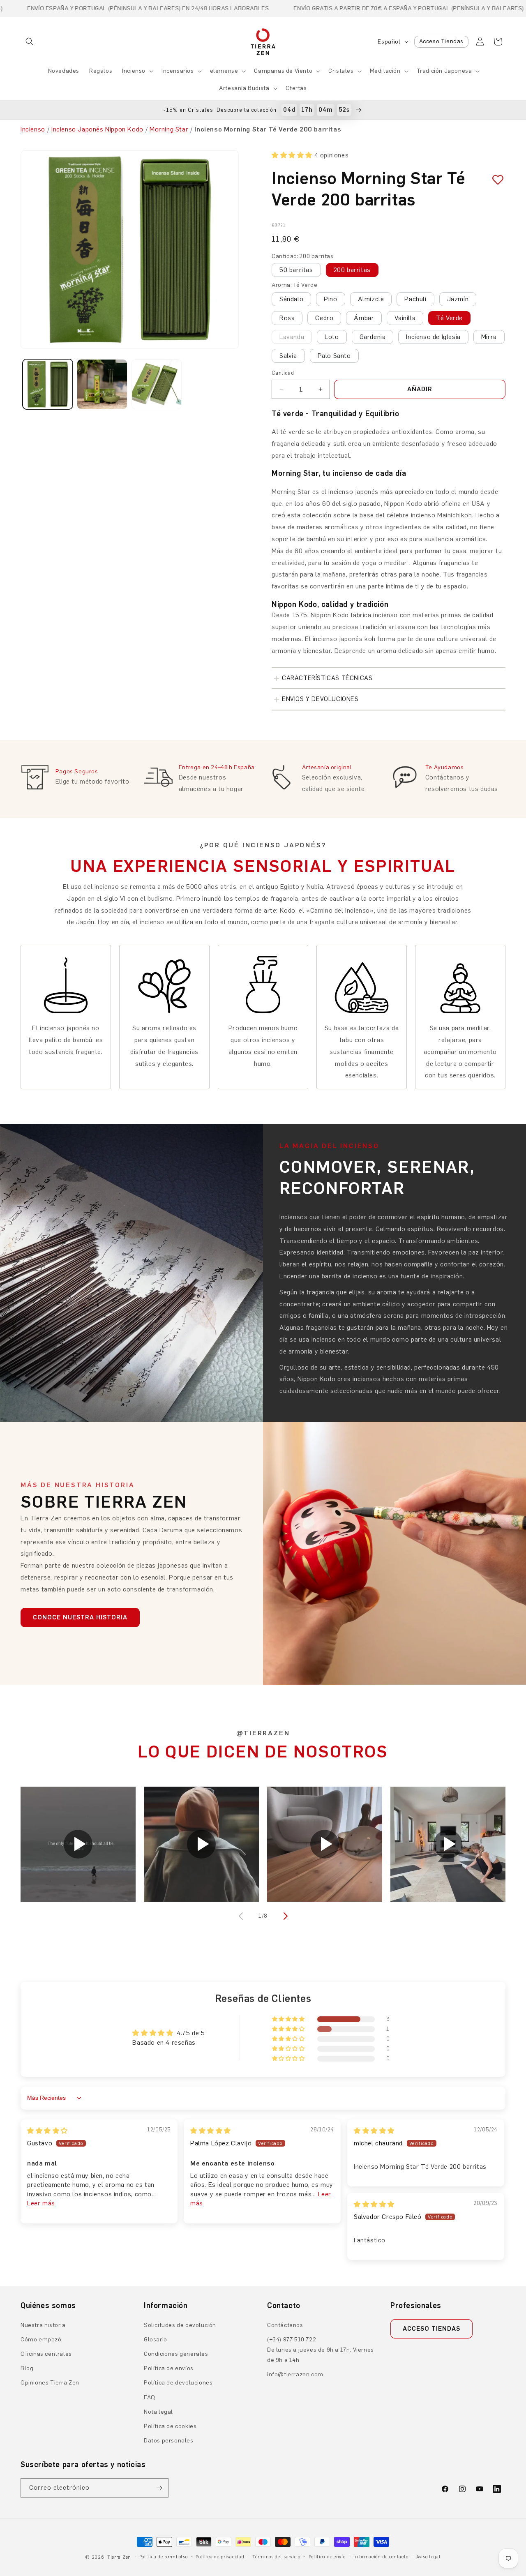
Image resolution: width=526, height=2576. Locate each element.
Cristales (341, 71)
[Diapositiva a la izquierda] (242, 1916)
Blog (27, 2368)
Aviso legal (429, 2557)
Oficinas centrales (46, 2354)
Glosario (156, 2340)
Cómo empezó (41, 2340)
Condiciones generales (176, 2354)
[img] (47, 2131)
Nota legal (158, 2412)
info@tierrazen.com (295, 2374)
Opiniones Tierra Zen (50, 2383)
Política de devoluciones (178, 2383)
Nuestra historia (43, 2325)
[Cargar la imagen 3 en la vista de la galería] (157, 384)
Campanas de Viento (283, 71)
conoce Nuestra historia (80, 1617)
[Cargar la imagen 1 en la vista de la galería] (48, 384)
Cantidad (283, 373)
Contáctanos (285, 2325)
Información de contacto (381, 2557)
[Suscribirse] (159, 2488)
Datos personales (169, 2441)
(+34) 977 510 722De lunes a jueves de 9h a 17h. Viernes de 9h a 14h (321, 2350)
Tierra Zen (119, 2557)
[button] (30, 42)
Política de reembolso (164, 2557)
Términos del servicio (276, 2557)
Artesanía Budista (244, 88)
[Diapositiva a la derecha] (284, 1916)
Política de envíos (169, 2368)
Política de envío (327, 2557)
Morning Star (169, 129)
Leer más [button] (41, 2203)
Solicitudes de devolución (180, 2325)
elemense (224, 71)
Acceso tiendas (431, 2329)
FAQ (150, 2397)
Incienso (134, 71)
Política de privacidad (220, 2557)
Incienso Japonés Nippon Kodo (97, 129)
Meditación (385, 71)
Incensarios (178, 71)
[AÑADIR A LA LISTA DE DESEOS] (495, 180)
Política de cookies (170, 2426)
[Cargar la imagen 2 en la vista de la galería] (102, 384)
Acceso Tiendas (441, 41)
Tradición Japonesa (444, 71)
